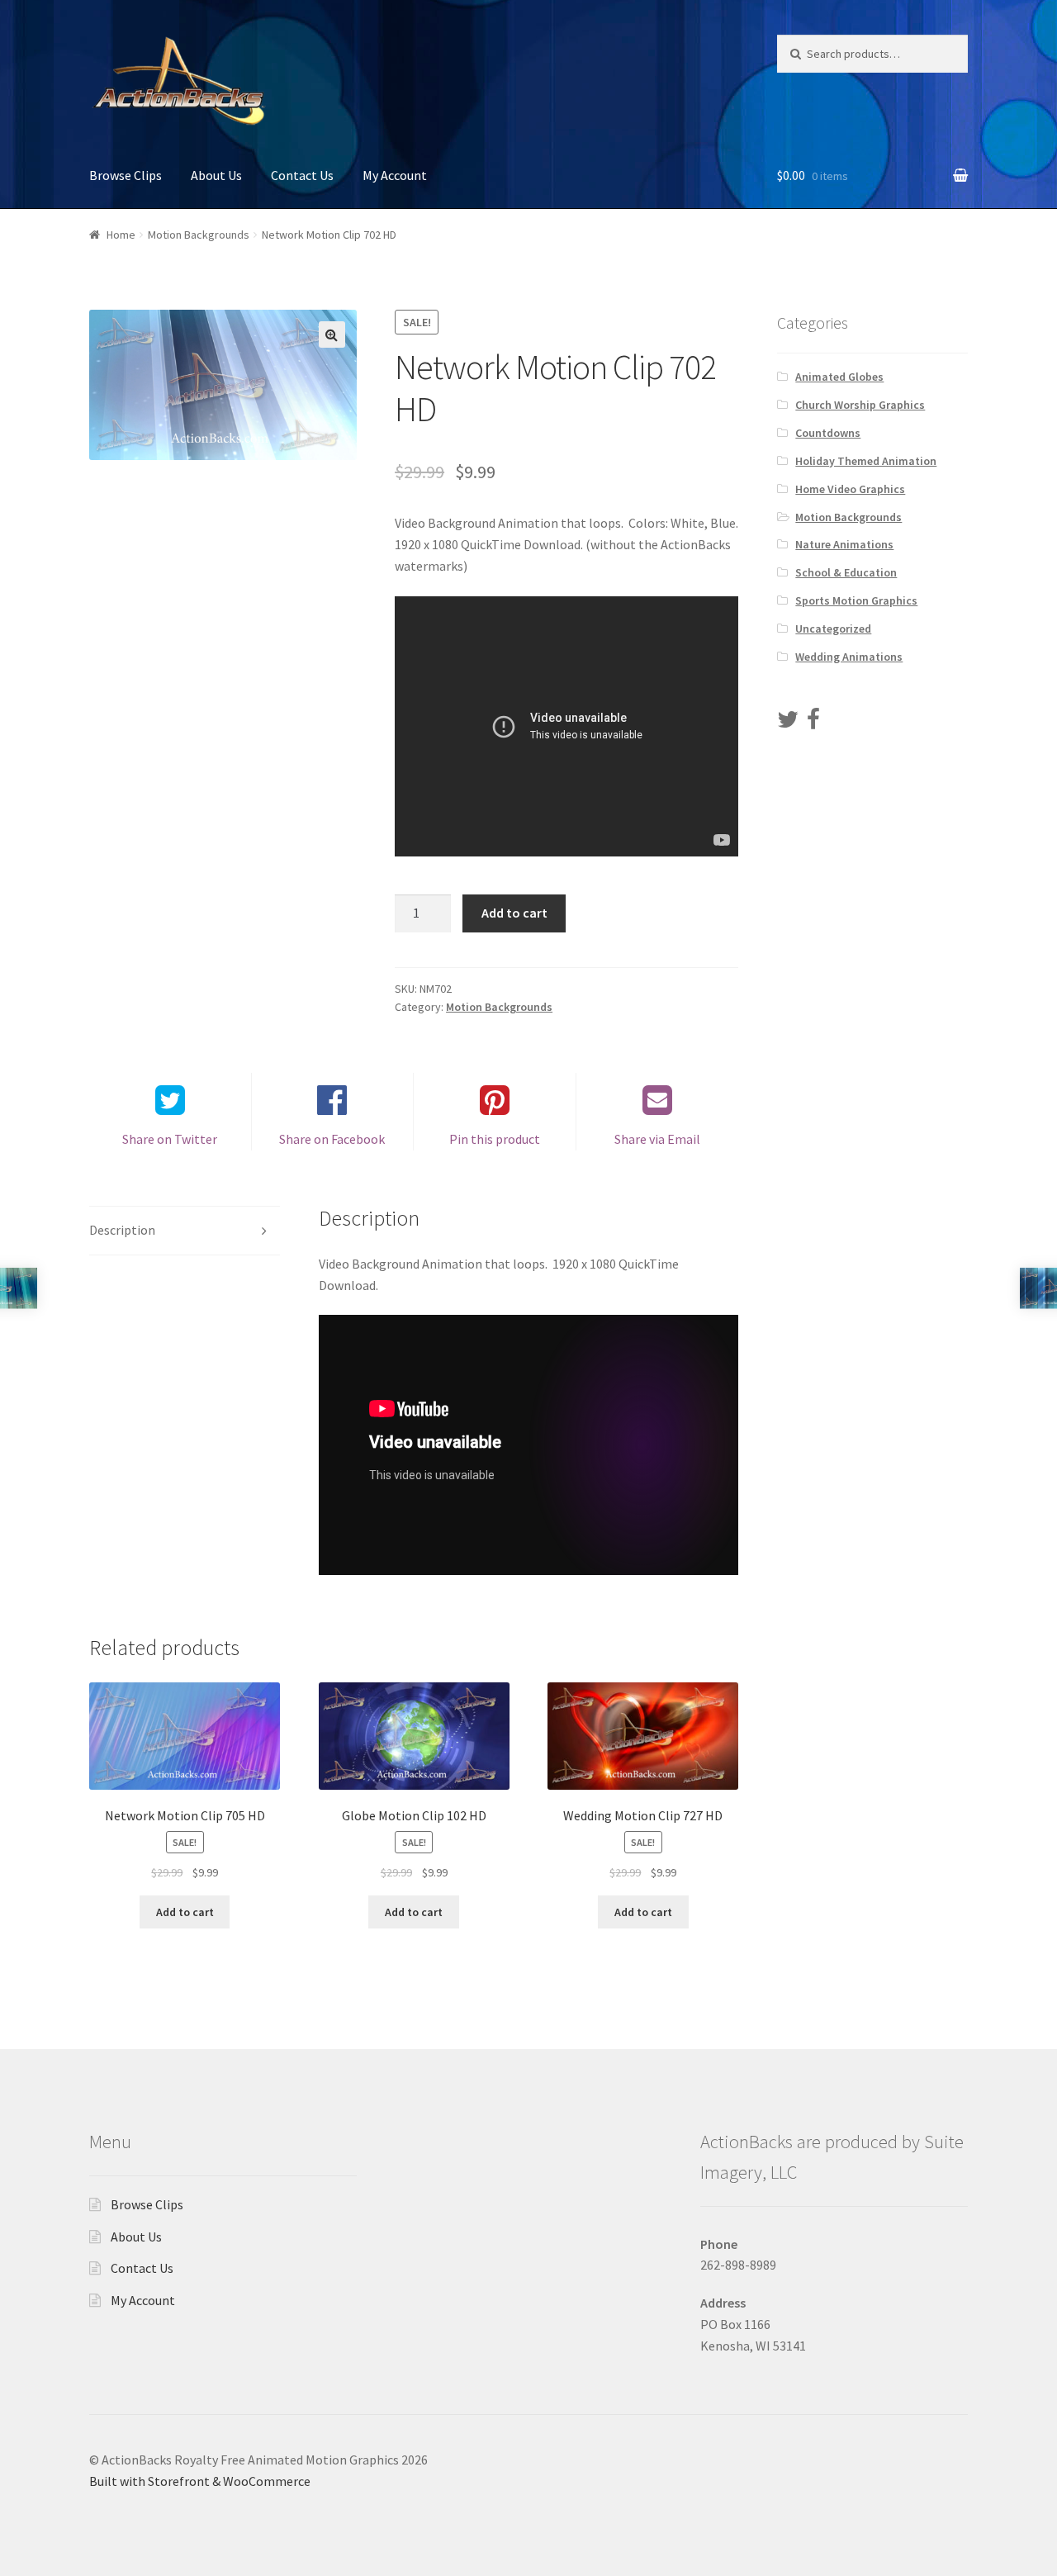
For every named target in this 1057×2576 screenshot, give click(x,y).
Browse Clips (126, 175)
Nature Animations (844, 544)
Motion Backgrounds (199, 235)
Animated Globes (839, 377)
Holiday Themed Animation (866, 461)
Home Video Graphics (850, 489)
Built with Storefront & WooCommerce (200, 2481)
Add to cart (514, 913)
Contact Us (302, 175)
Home (121, 235)
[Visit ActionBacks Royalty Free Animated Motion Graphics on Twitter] (788, 723)
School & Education (846, 572)
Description (122, 1230)
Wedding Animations (849, 657)
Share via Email (657, 1139)
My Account (395, 175)
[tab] (185, 1231)
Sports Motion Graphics (856, 600)
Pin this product (495, 1139)
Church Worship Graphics (860, 405)
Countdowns (828, 433)
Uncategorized (833, 629)
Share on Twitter (170, 1139)
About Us (216, 175)
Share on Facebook (332, 1139)
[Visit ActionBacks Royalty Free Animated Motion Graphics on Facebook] (813, 723)
